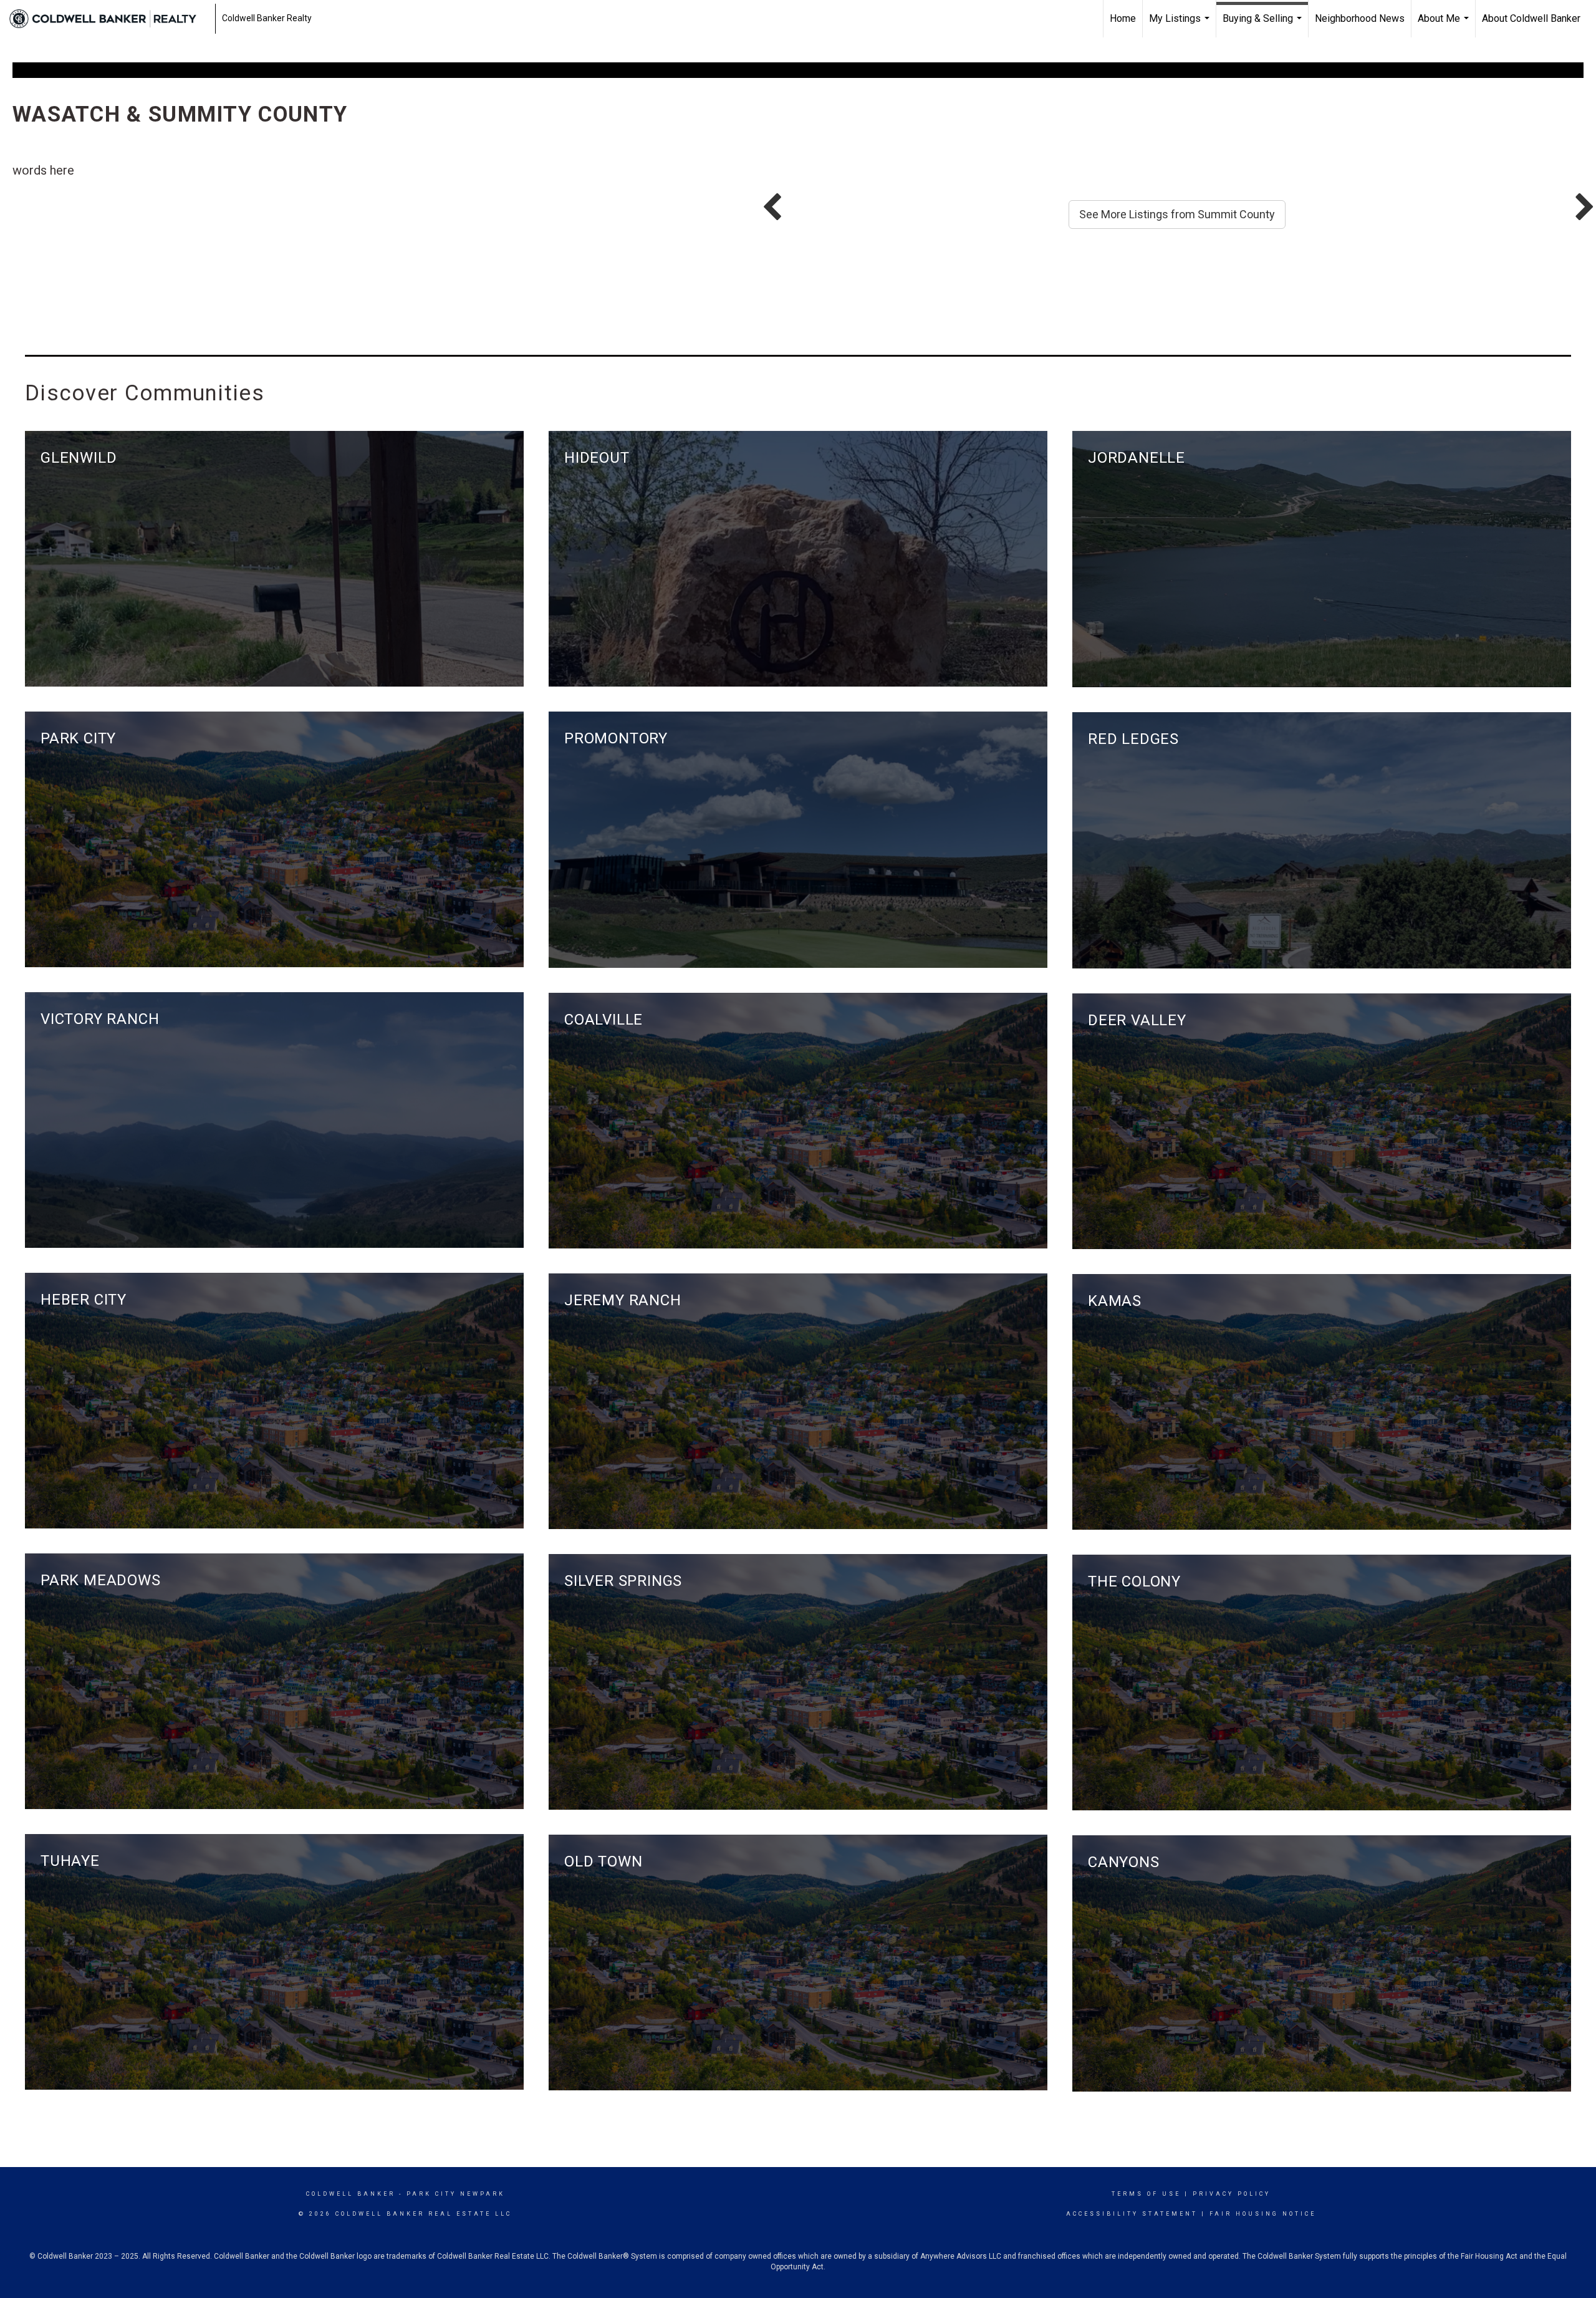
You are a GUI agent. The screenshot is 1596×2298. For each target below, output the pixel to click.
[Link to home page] (109, 19)
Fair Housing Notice (1263, 2214)
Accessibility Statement (1132, 2214)
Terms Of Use (1146, 2194)
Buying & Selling (1264, 25)
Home (1123, 18)
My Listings (1181, 25)
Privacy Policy (1232, 2194)
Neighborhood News (1360, 18)
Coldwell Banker (351, 2194)
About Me (1445, 25)
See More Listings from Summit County (1177, 214)
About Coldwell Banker (1531, 18)
